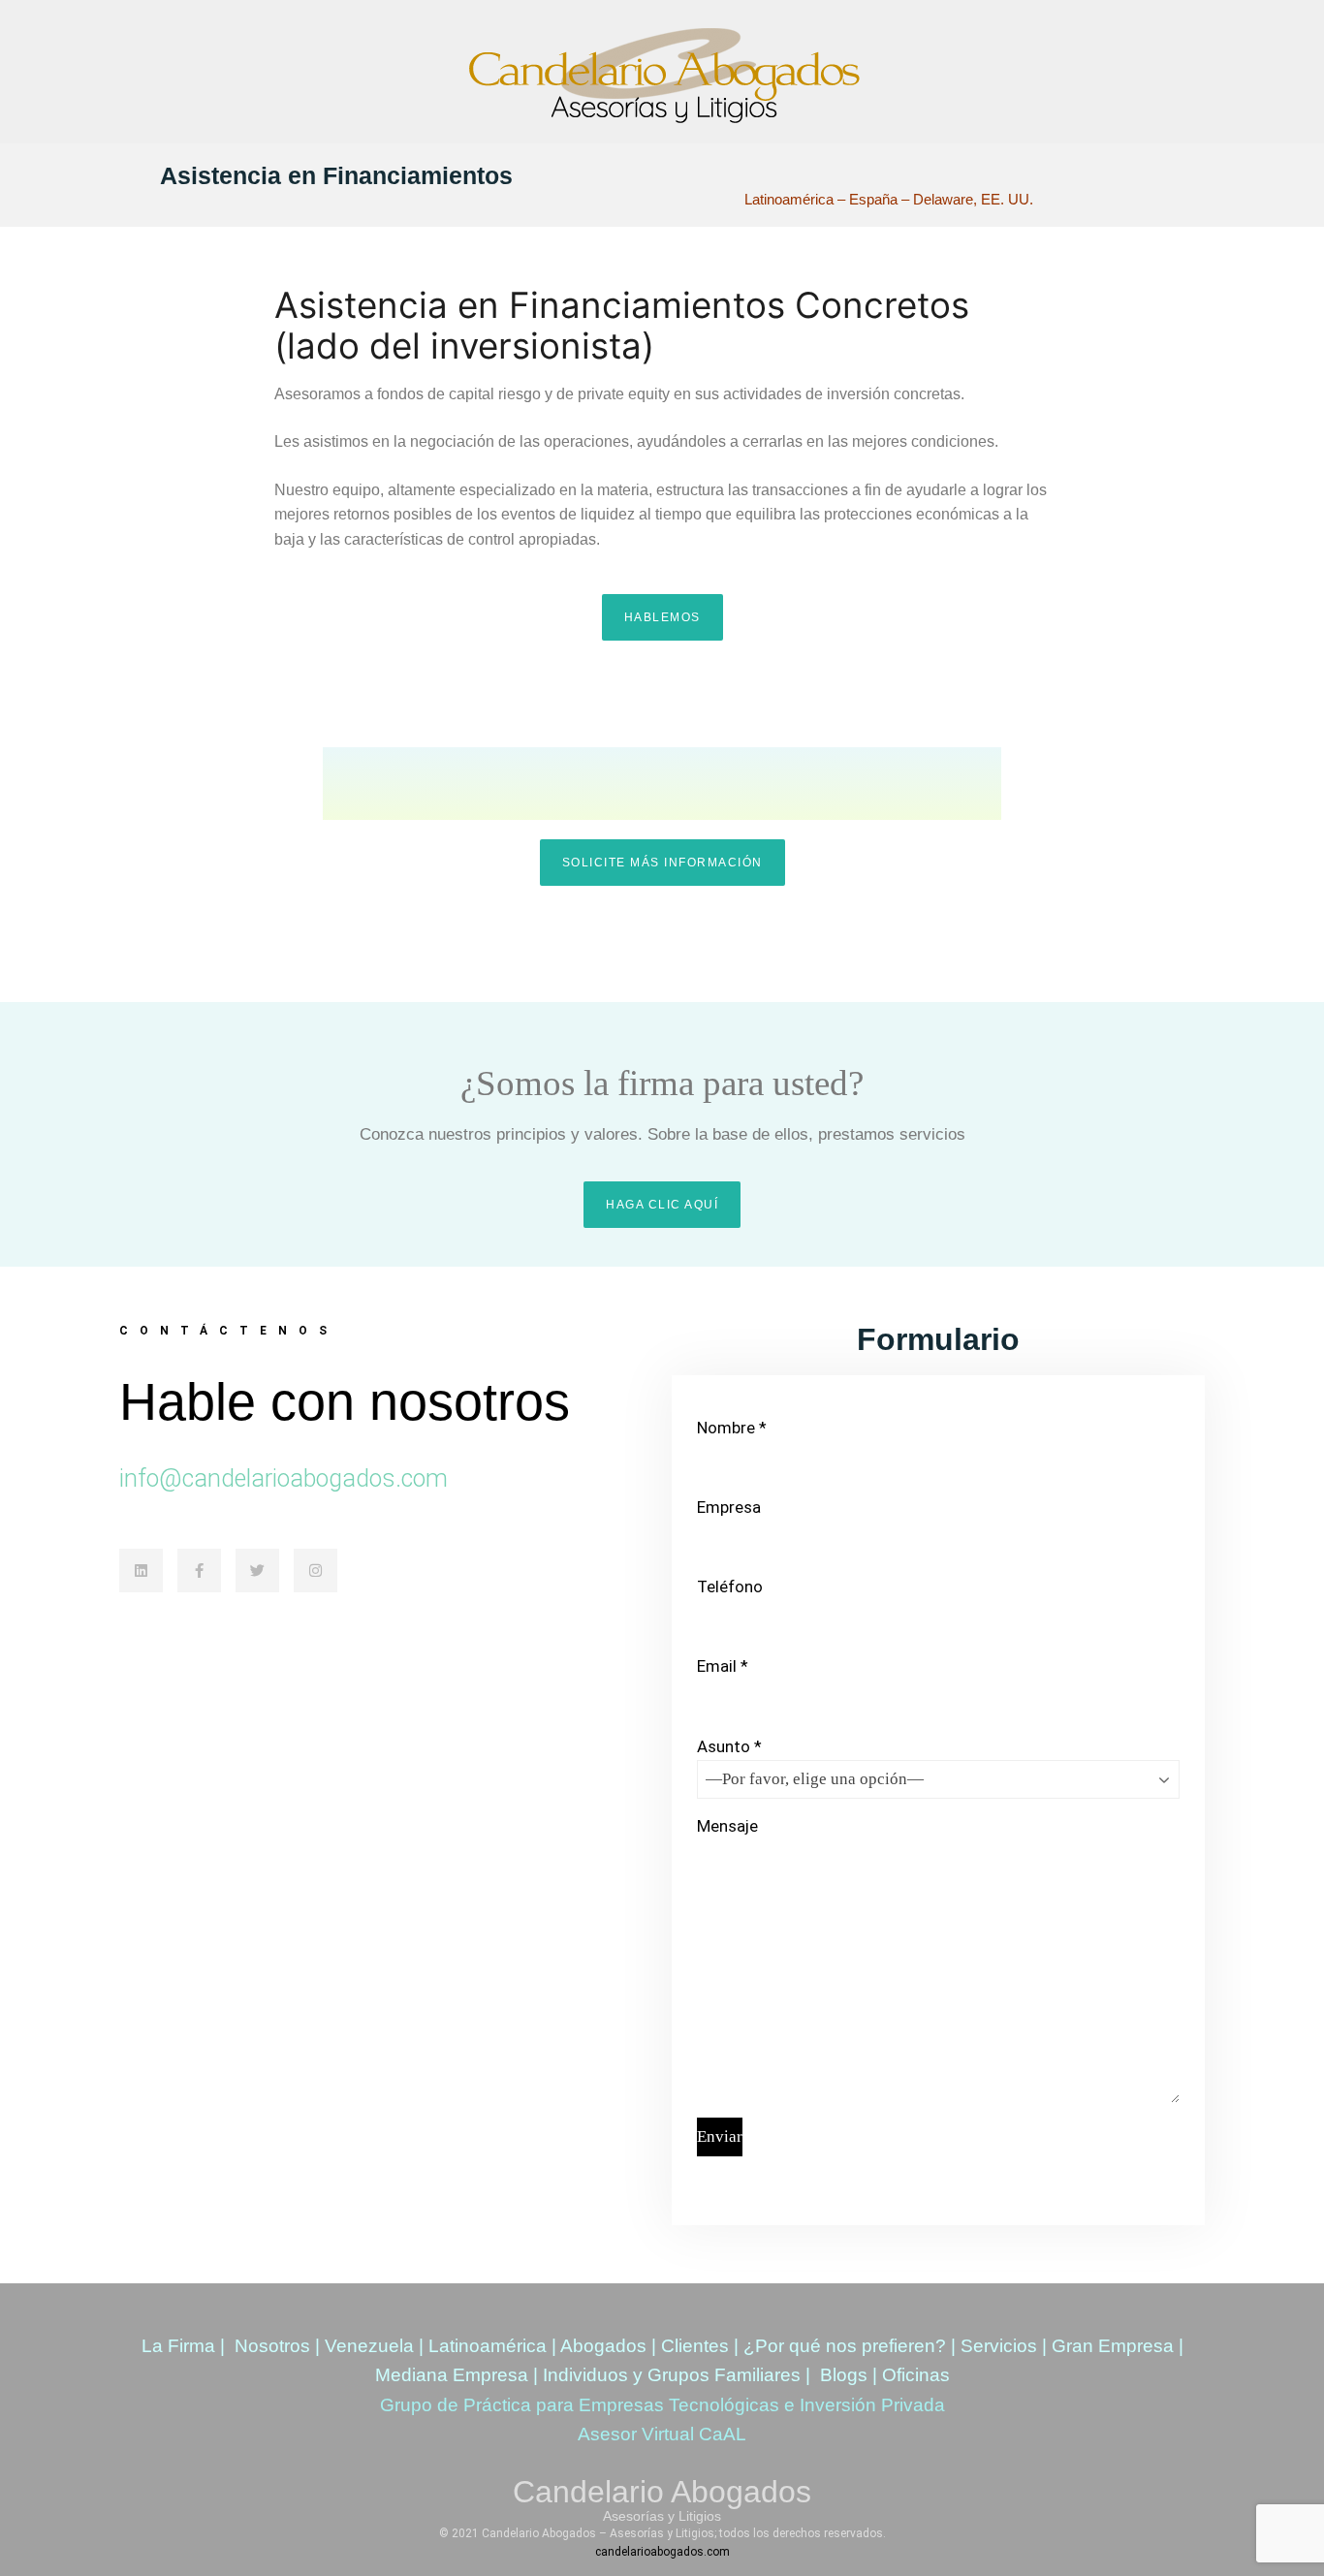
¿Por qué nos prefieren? (845, 2346)
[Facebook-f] (199, 1571)
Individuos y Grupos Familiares (672, 2375)
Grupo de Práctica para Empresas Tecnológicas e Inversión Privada (662, 2405)
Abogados (603, 2346)
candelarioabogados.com (662, 2552)
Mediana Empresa (452, 2375)
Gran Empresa (1113, 2346)
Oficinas (916, 2375)
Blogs (844, 2375)
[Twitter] (257, 1571)
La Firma (178, 2346)
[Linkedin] (141, 1571)
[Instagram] (315, 1571)
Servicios (999, 2346)
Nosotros (272, 2346)
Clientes (695, 2346)
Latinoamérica (488, 2346)
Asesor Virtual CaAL (662, 2434)
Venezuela (369, 2346)
